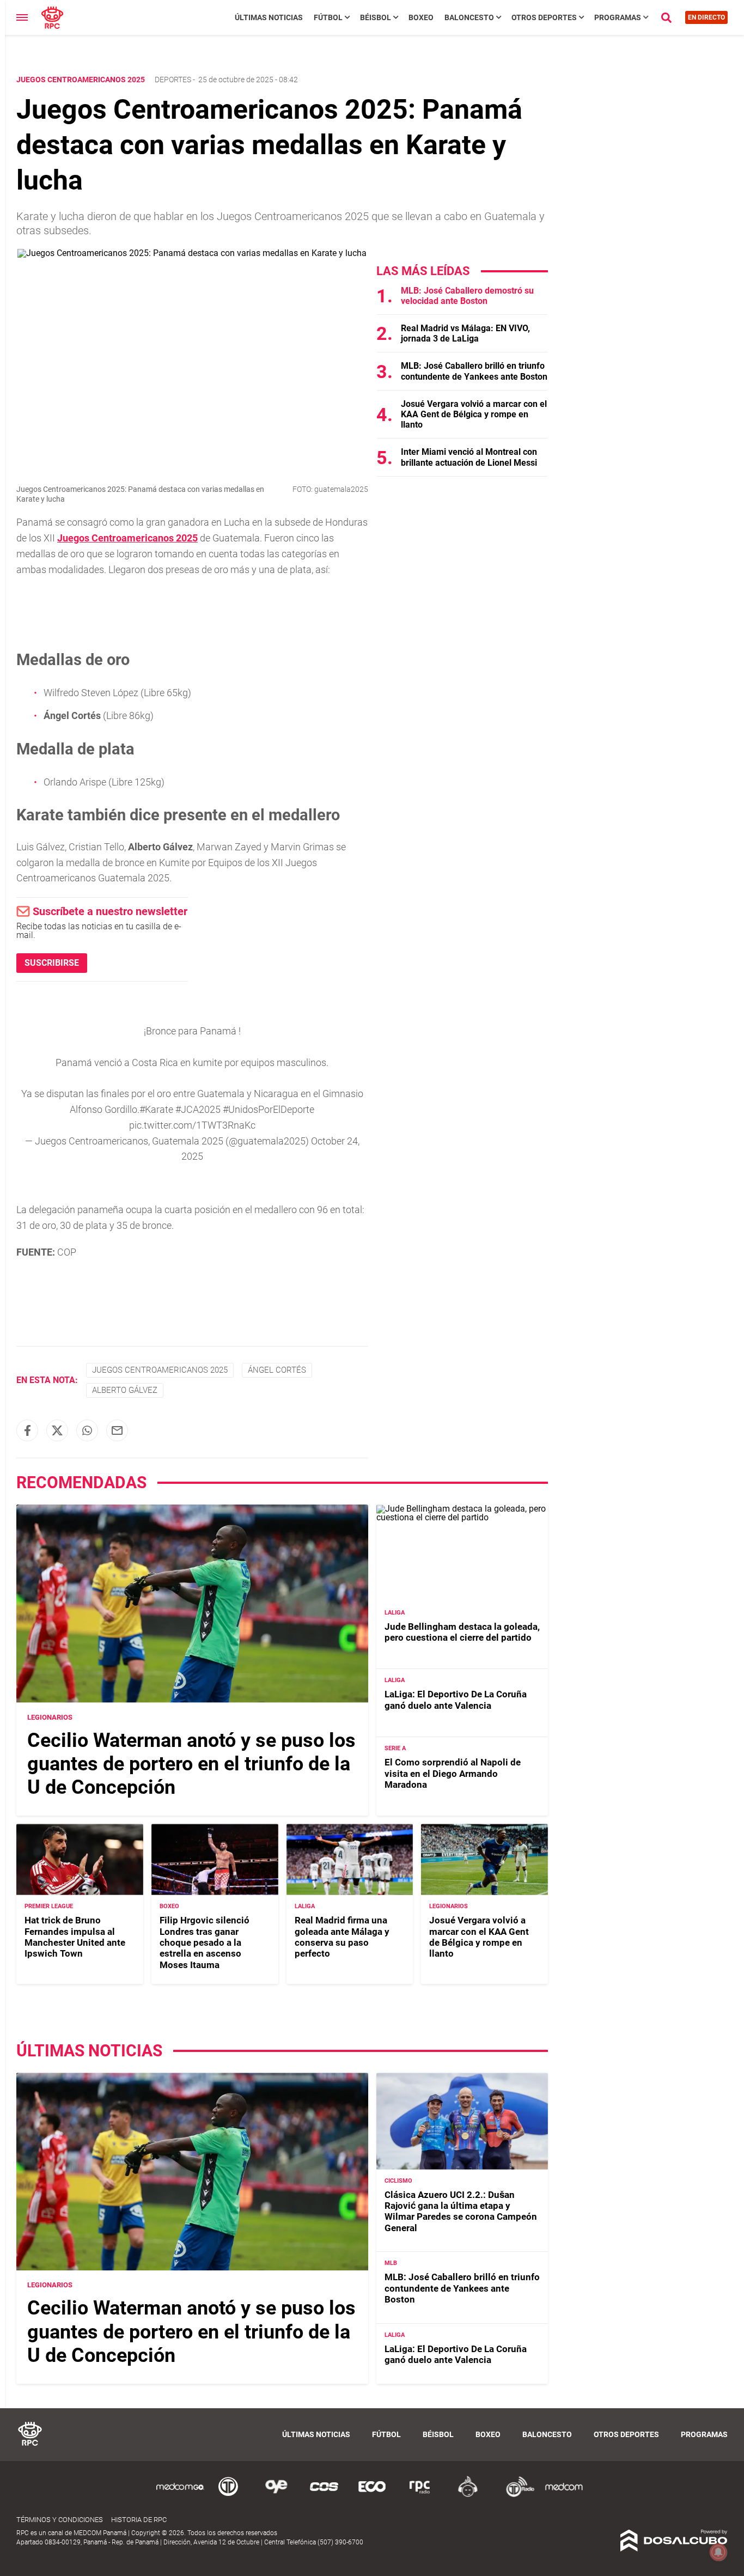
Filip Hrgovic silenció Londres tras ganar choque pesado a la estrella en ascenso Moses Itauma (205, 1942)
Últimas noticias (269, 17)
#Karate (156, 1109)
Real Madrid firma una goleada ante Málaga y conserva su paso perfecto (342, 1937)
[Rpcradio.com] (420, 2495)
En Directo (706, 17)
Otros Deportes (544, 17)
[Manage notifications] (718, 2552)
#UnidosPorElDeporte (269, 1109)
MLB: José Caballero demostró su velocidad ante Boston (467, 296)
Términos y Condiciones (60, 2520)
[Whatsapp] (87, 1430)
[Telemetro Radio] (516, 2495)
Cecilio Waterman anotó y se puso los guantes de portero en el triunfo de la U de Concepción (191, 1764)
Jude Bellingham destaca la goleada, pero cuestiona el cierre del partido (462, 1632)
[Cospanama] (324, 2495)
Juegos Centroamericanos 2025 (127, 538)
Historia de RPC (139, 2520)
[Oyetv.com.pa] (276, 2495)
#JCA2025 (198, 1109)
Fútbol (328, 17)
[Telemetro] (228, 2495)
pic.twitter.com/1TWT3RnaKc (192, 1125)
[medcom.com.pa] (564, 2495)
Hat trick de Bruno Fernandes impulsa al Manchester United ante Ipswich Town (75, 1937)
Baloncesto (469, 17)
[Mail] (117, 1430)
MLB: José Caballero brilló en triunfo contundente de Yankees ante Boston (474, 371)
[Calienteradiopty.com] (468, 2495)
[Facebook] (27, 1430)
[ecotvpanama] (372, 2495)
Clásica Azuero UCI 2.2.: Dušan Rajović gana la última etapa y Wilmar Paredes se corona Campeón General (461, 2211)
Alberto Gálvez (125, 1390)
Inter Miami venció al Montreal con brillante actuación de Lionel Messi (469, 457)
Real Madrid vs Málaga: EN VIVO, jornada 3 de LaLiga (465, 333)
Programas (618, 17)
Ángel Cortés (277, 1370)
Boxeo (421, 17)
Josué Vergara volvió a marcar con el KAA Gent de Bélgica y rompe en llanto (474, 414)
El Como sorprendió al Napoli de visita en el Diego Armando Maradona (453, 1773)
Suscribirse (52, 963)
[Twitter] (57, 1430)
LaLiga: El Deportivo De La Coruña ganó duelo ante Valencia (456, 1700)
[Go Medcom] (180, 2495)
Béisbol (376, 17)
